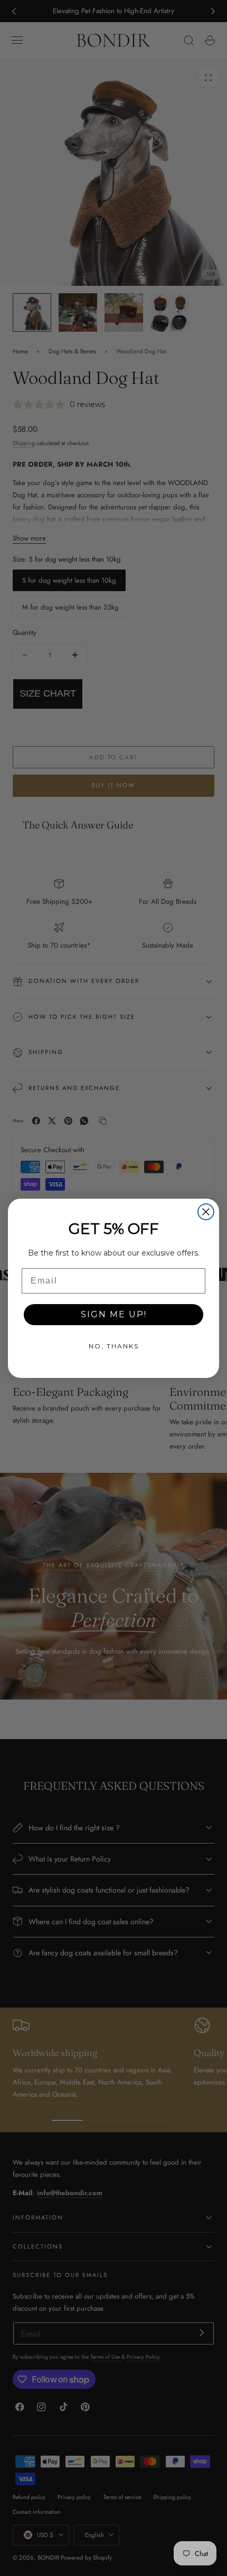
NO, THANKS (114, 1346)
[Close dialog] (206, 1212)
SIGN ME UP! (114, 1314)
